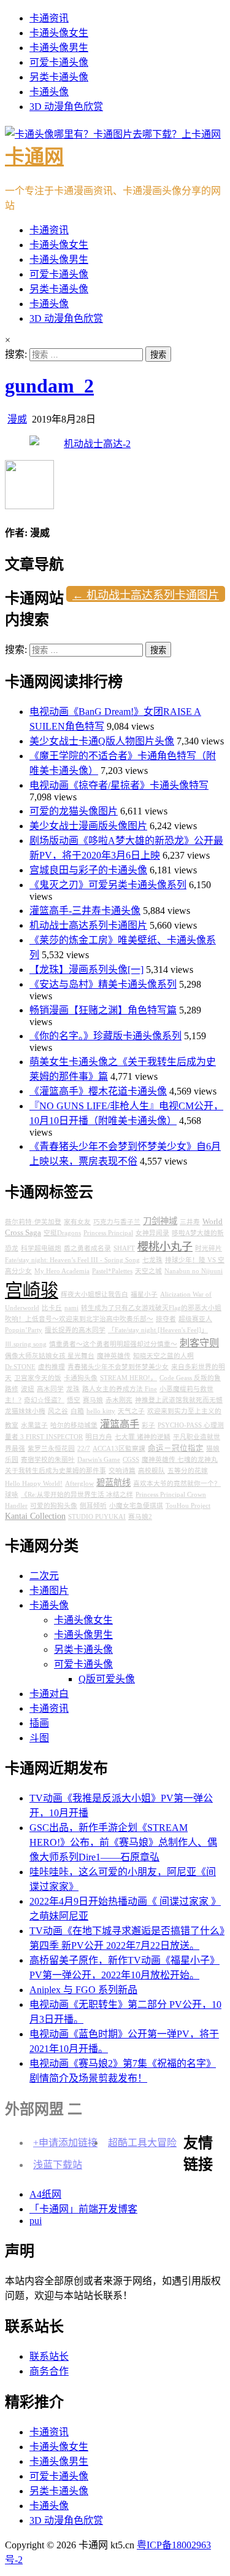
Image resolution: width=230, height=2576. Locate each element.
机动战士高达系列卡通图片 (88, 925)
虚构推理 (52, 1367)
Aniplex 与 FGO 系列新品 (83, 1990)
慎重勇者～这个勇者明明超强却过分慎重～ (113, 1344)
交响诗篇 (122, 1471)
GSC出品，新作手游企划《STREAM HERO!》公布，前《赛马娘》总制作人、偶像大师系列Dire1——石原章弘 (123, 1842)
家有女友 (77, 1222)
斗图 (39, 1738)
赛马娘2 (140, 1517)
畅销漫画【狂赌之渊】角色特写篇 (103, 1010)
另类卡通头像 (59, 77)
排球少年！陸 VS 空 (195, 1260)
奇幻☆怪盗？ (44, 1400)
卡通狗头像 (81, 1378)
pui (36, 2221)
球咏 (12, 1495)
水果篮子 (34, 1425)
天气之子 (131, 1411)
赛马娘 (93, 1400)
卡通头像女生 (59, 33)
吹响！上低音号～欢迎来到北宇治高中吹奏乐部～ (79, 1319)
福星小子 (144, 1294)
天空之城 (148, 1271)
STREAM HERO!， (128, 1378)
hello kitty (101, 1411)
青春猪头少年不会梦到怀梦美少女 (118, 1367)
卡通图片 (49, 1590)
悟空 (74, 1400)
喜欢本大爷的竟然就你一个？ (177, 1484)
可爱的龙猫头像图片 (74, 811)
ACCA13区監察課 (119, 1449)
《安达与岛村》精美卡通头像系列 (103, 984)
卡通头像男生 (59, 48)
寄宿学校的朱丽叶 (48, 1460)
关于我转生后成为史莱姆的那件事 (56, 1471)
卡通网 (34, 157)
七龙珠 (152, 1260)
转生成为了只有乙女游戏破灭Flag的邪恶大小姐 (151, 1308)
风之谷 (58, 1411)
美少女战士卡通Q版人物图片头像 (102, 741)
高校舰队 (151, 1471)
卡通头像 (49, 92)
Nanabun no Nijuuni (194, 1271)
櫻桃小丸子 (165, 1247)
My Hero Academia (62, 1271)
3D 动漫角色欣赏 (66, 107)
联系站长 (49, 2356)
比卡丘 (52, 1308)
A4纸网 (45, 2194)
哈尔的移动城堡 (74, 1425)
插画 (39, 1723)
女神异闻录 (152, 1233)
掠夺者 (166, 1319)
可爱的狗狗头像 (54, 1506)
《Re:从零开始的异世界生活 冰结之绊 (77, 1495)
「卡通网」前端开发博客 (83, 2209)
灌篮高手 (120, 1424)
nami (71, 1308)
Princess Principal (108, 1233)
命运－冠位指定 (176, 1448)
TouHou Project (188, 1506)
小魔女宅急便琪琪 (136, 1506)
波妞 (28, 1389)
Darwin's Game (99, 1460)
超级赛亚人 (195, 1319)
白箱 (77, 1411)
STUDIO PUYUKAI (97, 1517)
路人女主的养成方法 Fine (120, 1389)
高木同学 (50, 1389)
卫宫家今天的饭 (38, 1378)
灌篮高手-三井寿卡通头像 (85, 911)
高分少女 (18, 1271)
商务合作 (49, 2371)
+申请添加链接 (65, 2143)
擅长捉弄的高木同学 (75, 1330)
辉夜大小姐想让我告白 (94, 1294)
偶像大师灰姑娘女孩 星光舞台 (50, 1356)
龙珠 (73, 1389)
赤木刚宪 (119, 1400)
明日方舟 (99, 1437)
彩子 (148, 1425)
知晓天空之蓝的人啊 (163, 1356)
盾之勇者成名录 (87, 1248)
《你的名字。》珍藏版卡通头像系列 (105, 1036)
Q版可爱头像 (107, 1679)
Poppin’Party (24, 1330)
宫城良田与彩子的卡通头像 (88, 870)
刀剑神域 (160, 1221)
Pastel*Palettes (112, 1271)
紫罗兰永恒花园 (51, 1449)
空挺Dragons (62, 1233)
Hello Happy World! (34, 1484)
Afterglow (79, 1484)
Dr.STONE (20, 1367)
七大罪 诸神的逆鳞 (143, 1437)
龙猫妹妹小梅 (25, 1411)
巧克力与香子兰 (117, 1222)
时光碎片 (209, 1248)
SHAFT (124, 1248)
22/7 (84, 1449)
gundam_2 (49, 386)
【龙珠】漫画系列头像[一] (86, 970)
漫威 (17, 419)
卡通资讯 (49, 18)
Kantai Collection (35, 1516)
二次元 (44, 1576)
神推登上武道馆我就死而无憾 (179, 1400)
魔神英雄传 (114, 1356)
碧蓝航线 (113, 1483)
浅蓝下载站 (58, 2165)
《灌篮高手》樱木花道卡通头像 (98, 1091)
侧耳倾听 (93, 1506)
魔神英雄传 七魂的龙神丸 (180, 1460)
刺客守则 (199, 1343)
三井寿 (190, 1222)
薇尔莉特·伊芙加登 (33, 1222)
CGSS (131, 1460)
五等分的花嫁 (188, 1471)
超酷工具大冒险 (142, 2143)
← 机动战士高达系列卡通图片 (146, 595)
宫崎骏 (32, 1290)
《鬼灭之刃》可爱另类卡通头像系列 (108, 885)
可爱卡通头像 (59, 62)
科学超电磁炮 (41, 1248)
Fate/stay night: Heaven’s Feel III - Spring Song (72, 1260)
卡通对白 (49, 1694)
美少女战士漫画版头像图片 (88, 826)
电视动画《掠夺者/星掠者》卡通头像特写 (119, 785)
